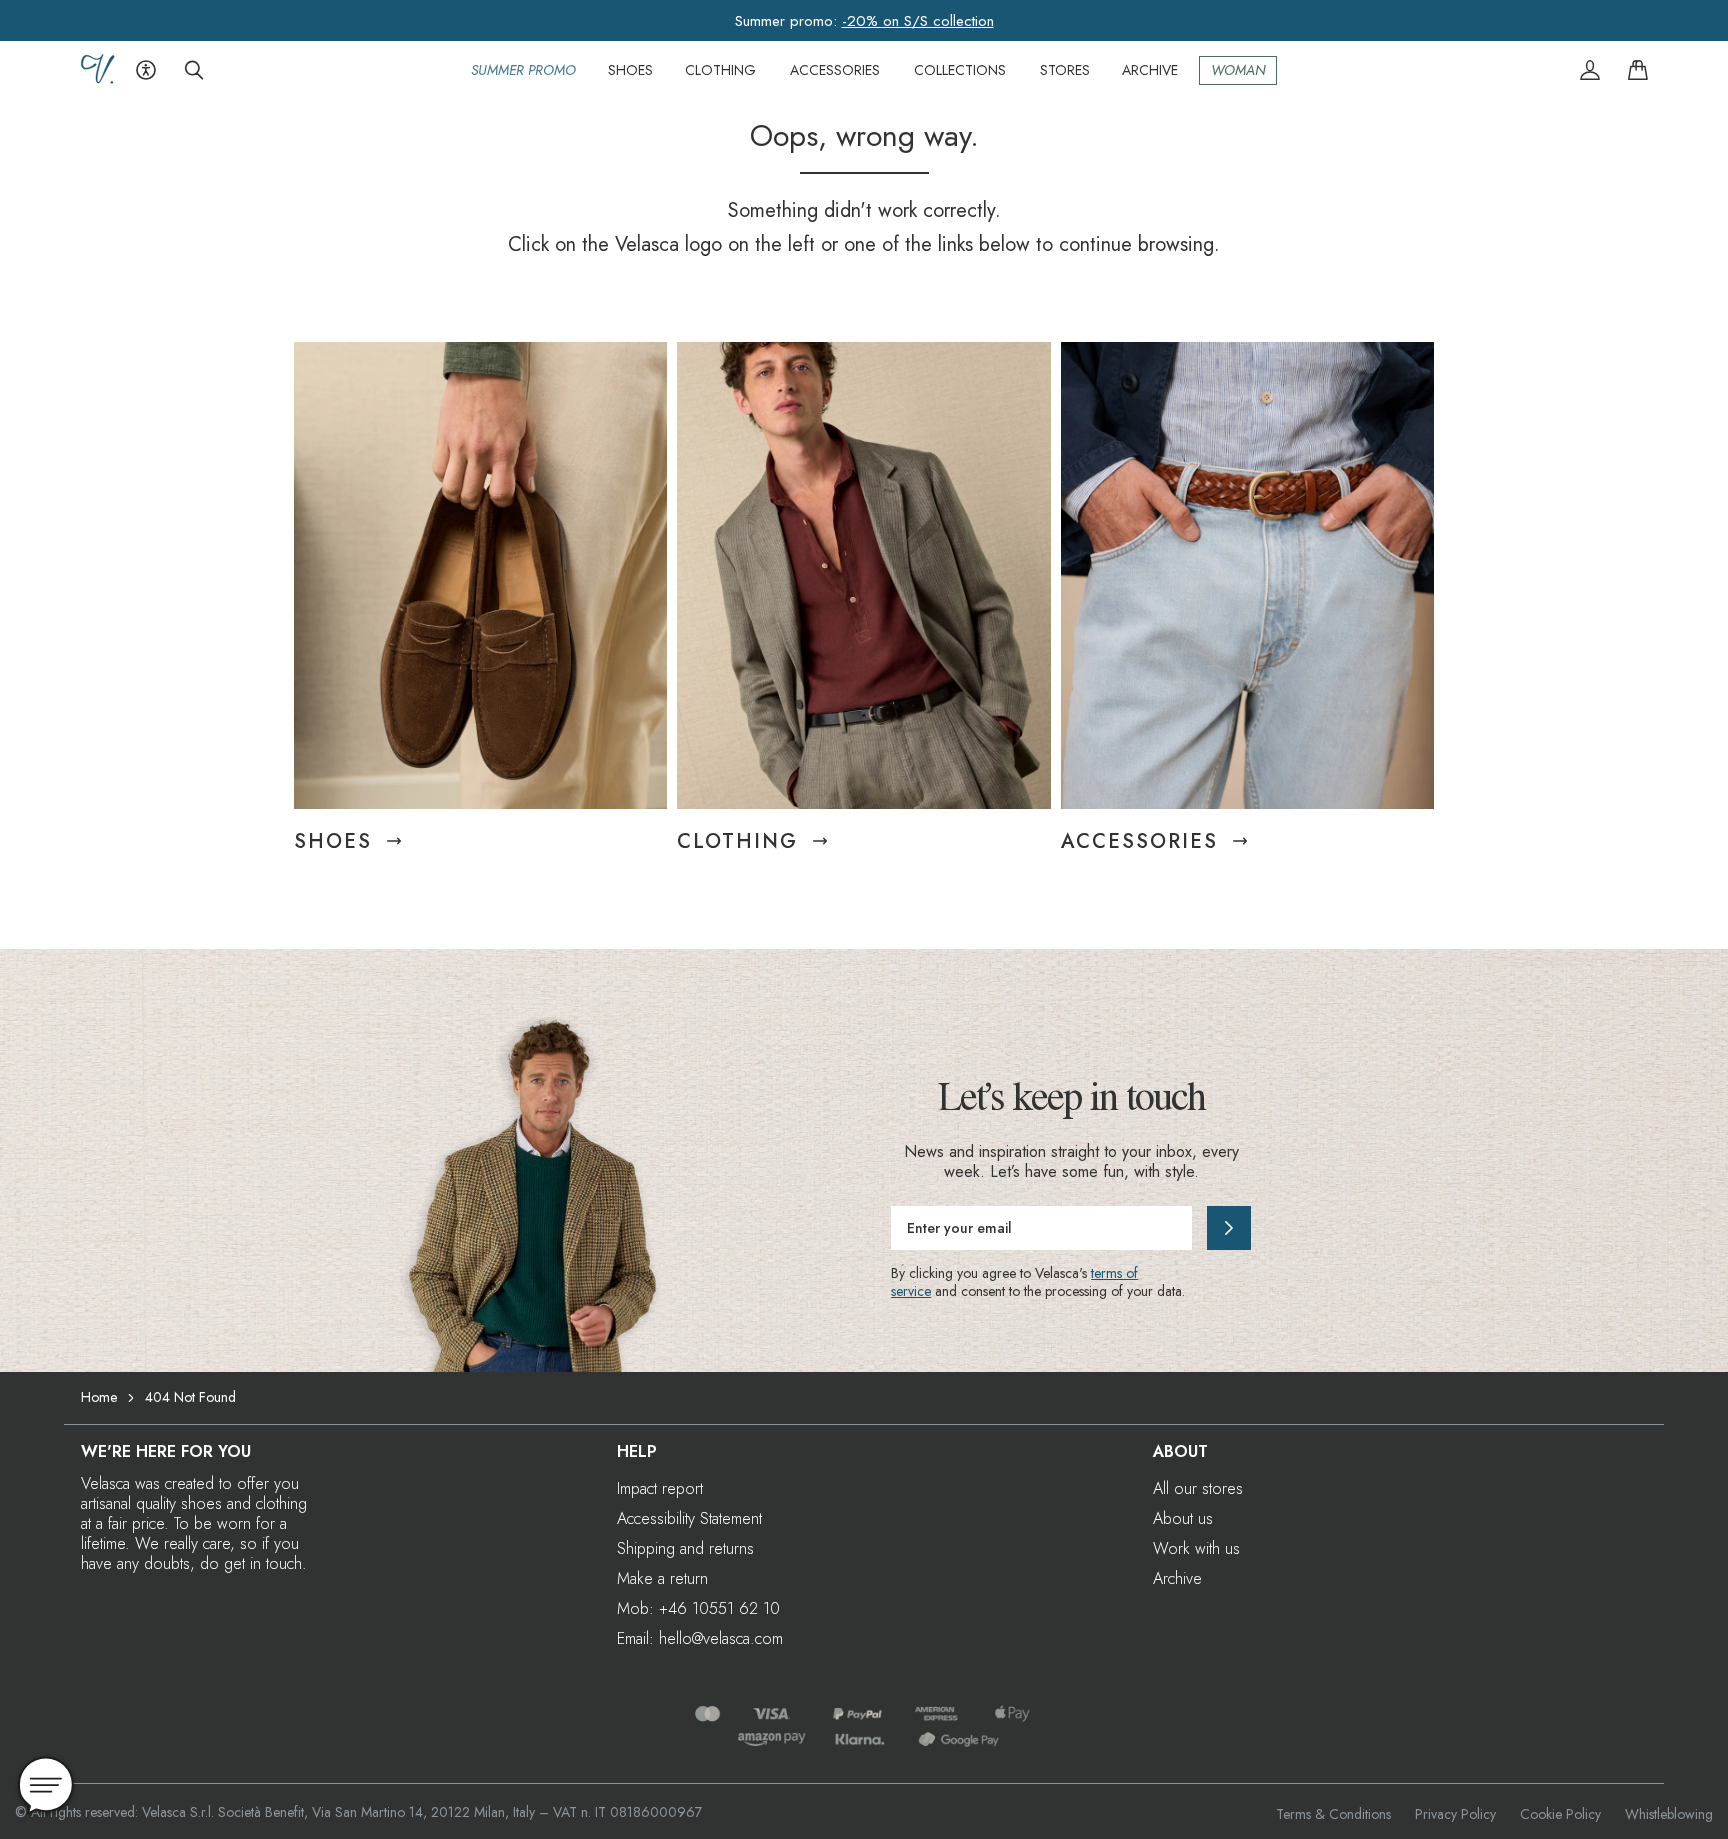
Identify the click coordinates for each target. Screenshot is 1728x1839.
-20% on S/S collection (918, 21)
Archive (1177, 1578)
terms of (1114, 1273)
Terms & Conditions (1333, 1814)
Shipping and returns (685, 1548)
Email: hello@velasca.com (700, 1638)
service (911, 1291)
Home (99, 1397)
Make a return (662, 1578)
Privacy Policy (1455, 1814)
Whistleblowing (1669, 1814)
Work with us (1196, 1548)
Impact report (660, 1488)
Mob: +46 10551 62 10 (698, 1608)
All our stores (1198, 1488)
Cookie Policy (1560, 1814)
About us (1183, 1518)
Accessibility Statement (689, 1518)
